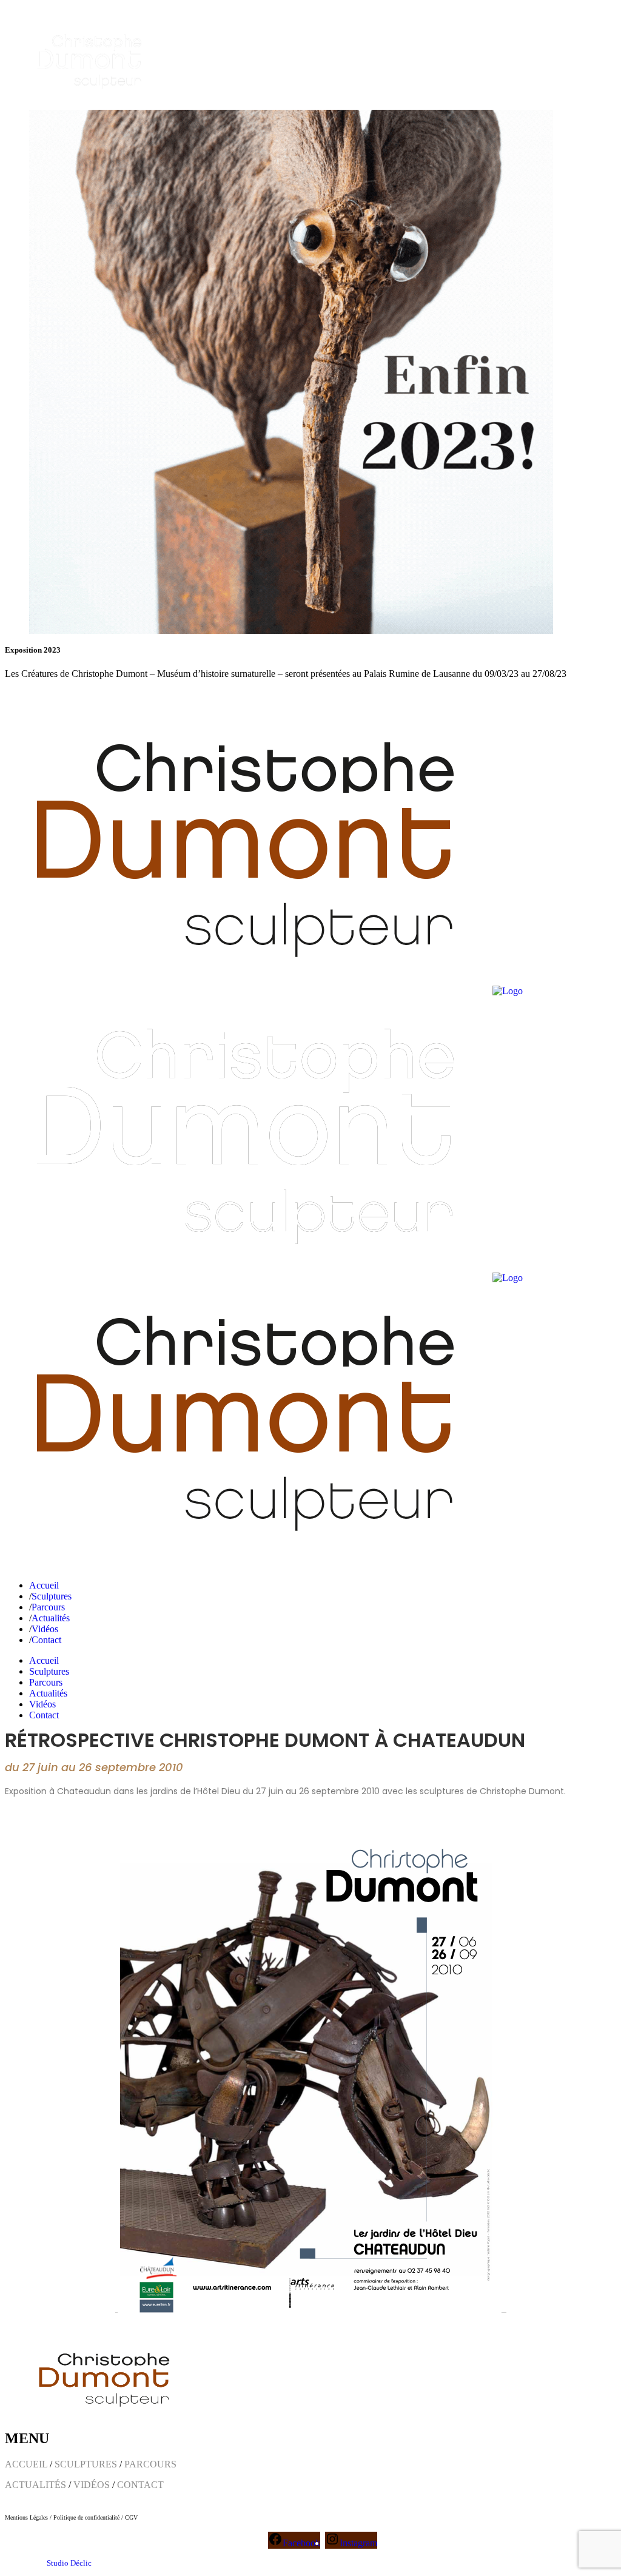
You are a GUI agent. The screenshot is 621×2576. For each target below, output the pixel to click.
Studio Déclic (69, 2563)
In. (30, 694)
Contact (82, 694)
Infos (52, 694)
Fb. (11, 694)
